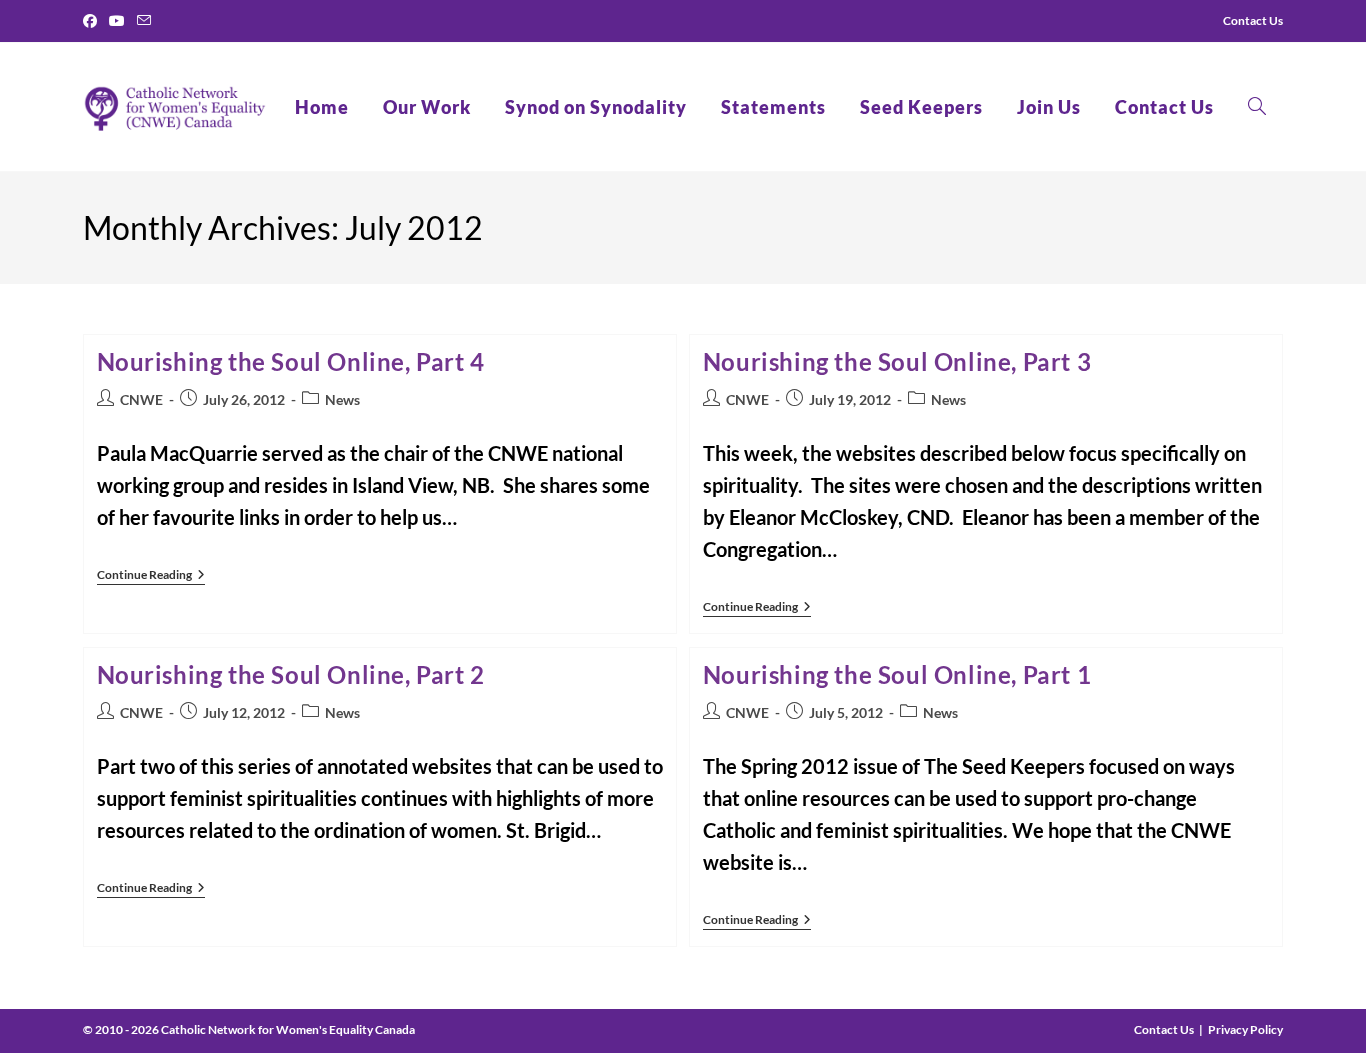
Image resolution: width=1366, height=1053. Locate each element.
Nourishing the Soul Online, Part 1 (897, 674)
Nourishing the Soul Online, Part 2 (291, 674)
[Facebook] (93, 21)
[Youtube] (117, 21)
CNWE (141, 399)
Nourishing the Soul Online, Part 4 (291, 361)
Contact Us (1164, 1029)
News (342, 399)
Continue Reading (151, 576)
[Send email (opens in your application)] (144, 21)
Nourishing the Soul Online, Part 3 (897, 361)
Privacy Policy (1245, 1029)
